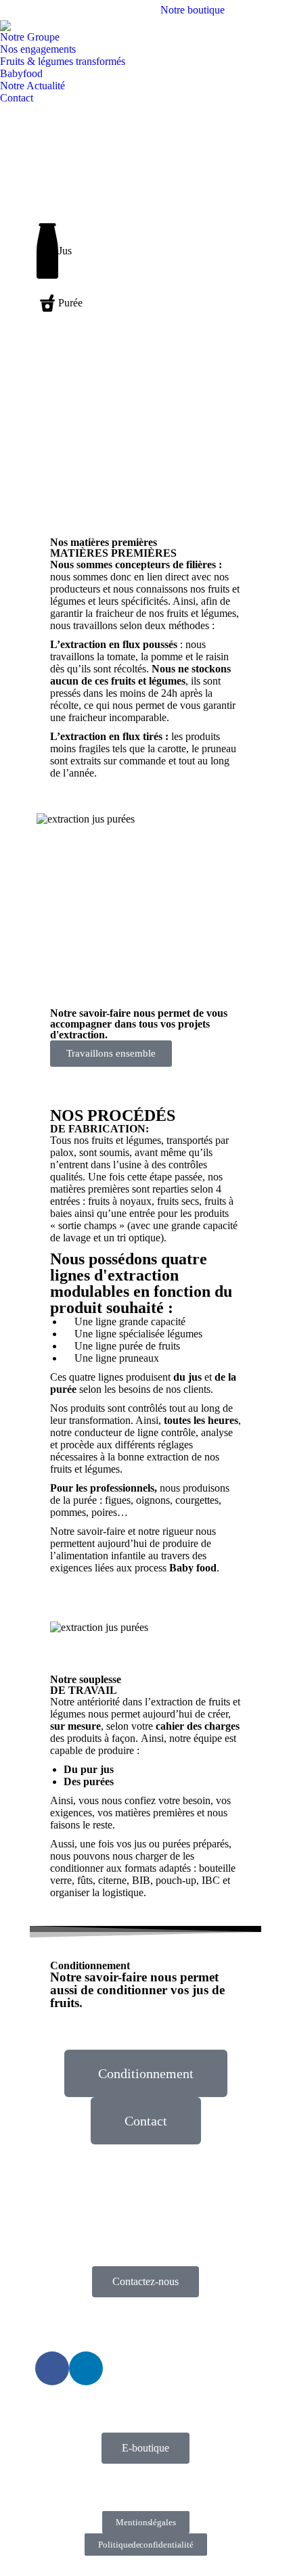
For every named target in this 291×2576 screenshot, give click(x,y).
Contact (146, 2121)
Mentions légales (146, 2522)
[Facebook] (52, 2368)
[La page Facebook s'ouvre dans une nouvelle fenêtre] (261, 10)
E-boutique (145, 2448)
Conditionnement (146, 2073)
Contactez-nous (145, 2281)
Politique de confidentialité (146, 2545)
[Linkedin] (86, 2368)
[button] (63, 409)
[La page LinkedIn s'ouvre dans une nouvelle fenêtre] (281, 10)
